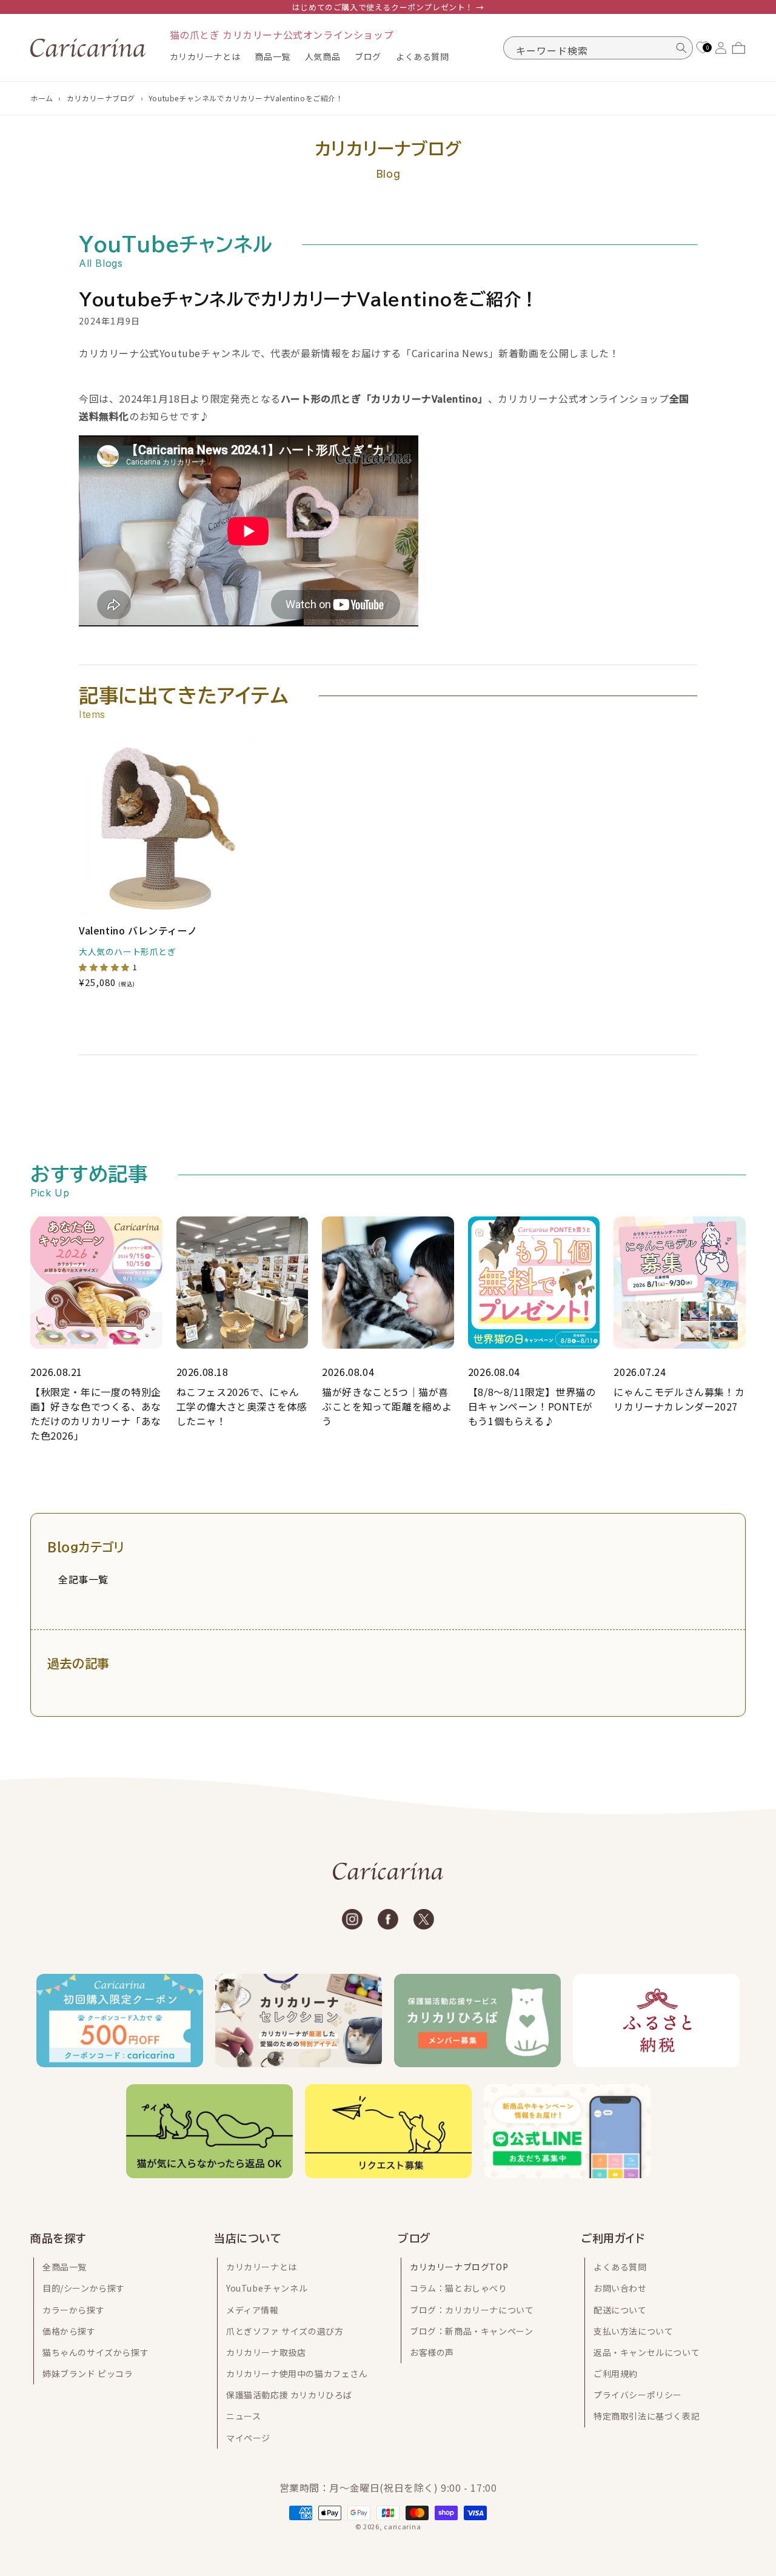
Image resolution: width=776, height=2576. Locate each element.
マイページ (248, 2438)
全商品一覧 (65, 2267)
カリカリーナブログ (101, 98)
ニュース (243, 2416)
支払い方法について (633, 2331)
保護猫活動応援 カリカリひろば (289, 2395)
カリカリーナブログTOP (459, 2267)
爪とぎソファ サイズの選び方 (285, 2331)
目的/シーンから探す (84, 2288)
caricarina (402, 2526)
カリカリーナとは (262, 2267)
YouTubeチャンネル (267, 2288)
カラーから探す (73, 2310)
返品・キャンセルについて (647, 2352)
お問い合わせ (620, 2288)
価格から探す (69, 2331)
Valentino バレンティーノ (138, 931)
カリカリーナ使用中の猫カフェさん (297, 2373)
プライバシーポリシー (638, 2395)
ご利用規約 (616, 2373)
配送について (620, 2310)
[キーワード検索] (681, 48)
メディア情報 (253, 2310)
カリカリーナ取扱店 (266, 2352)
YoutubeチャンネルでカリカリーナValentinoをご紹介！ (246, 98)
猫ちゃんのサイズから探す (95, 2352)
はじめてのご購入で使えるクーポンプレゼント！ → (388, 7)
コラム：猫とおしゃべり (459, 2288)
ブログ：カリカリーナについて (472, 2310)
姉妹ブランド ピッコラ (88, 2373)
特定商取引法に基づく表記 (647, 2416)
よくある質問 (620, 2267)
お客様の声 (432, 2352)
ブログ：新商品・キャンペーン (471, 2331)
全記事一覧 (83, 1579)
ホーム (42, 98)
